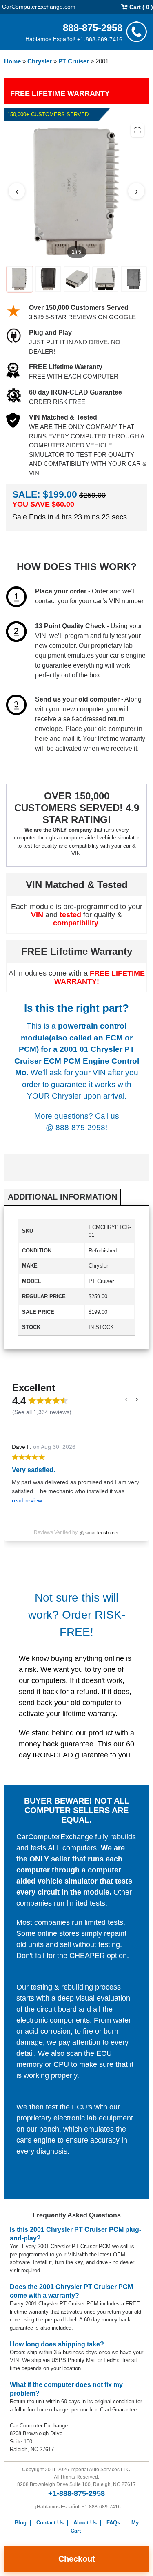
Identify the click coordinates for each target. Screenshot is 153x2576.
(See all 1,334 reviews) (42, 1412)
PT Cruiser (74, 61)
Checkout (77, 2559)
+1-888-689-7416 (100, 39)
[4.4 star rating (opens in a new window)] (48, 1401)
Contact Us (50, 2523)
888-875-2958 (93, 27)
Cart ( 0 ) (140, 7)
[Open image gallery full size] (137, 130)
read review (27, 1500)
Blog (21, 2523)
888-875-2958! (81, 1127)
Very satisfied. (33, 1470)
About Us (85, 2523)
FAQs (113, 2523)
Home (12, 61)
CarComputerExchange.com (39, 6)
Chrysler (40, 61)
